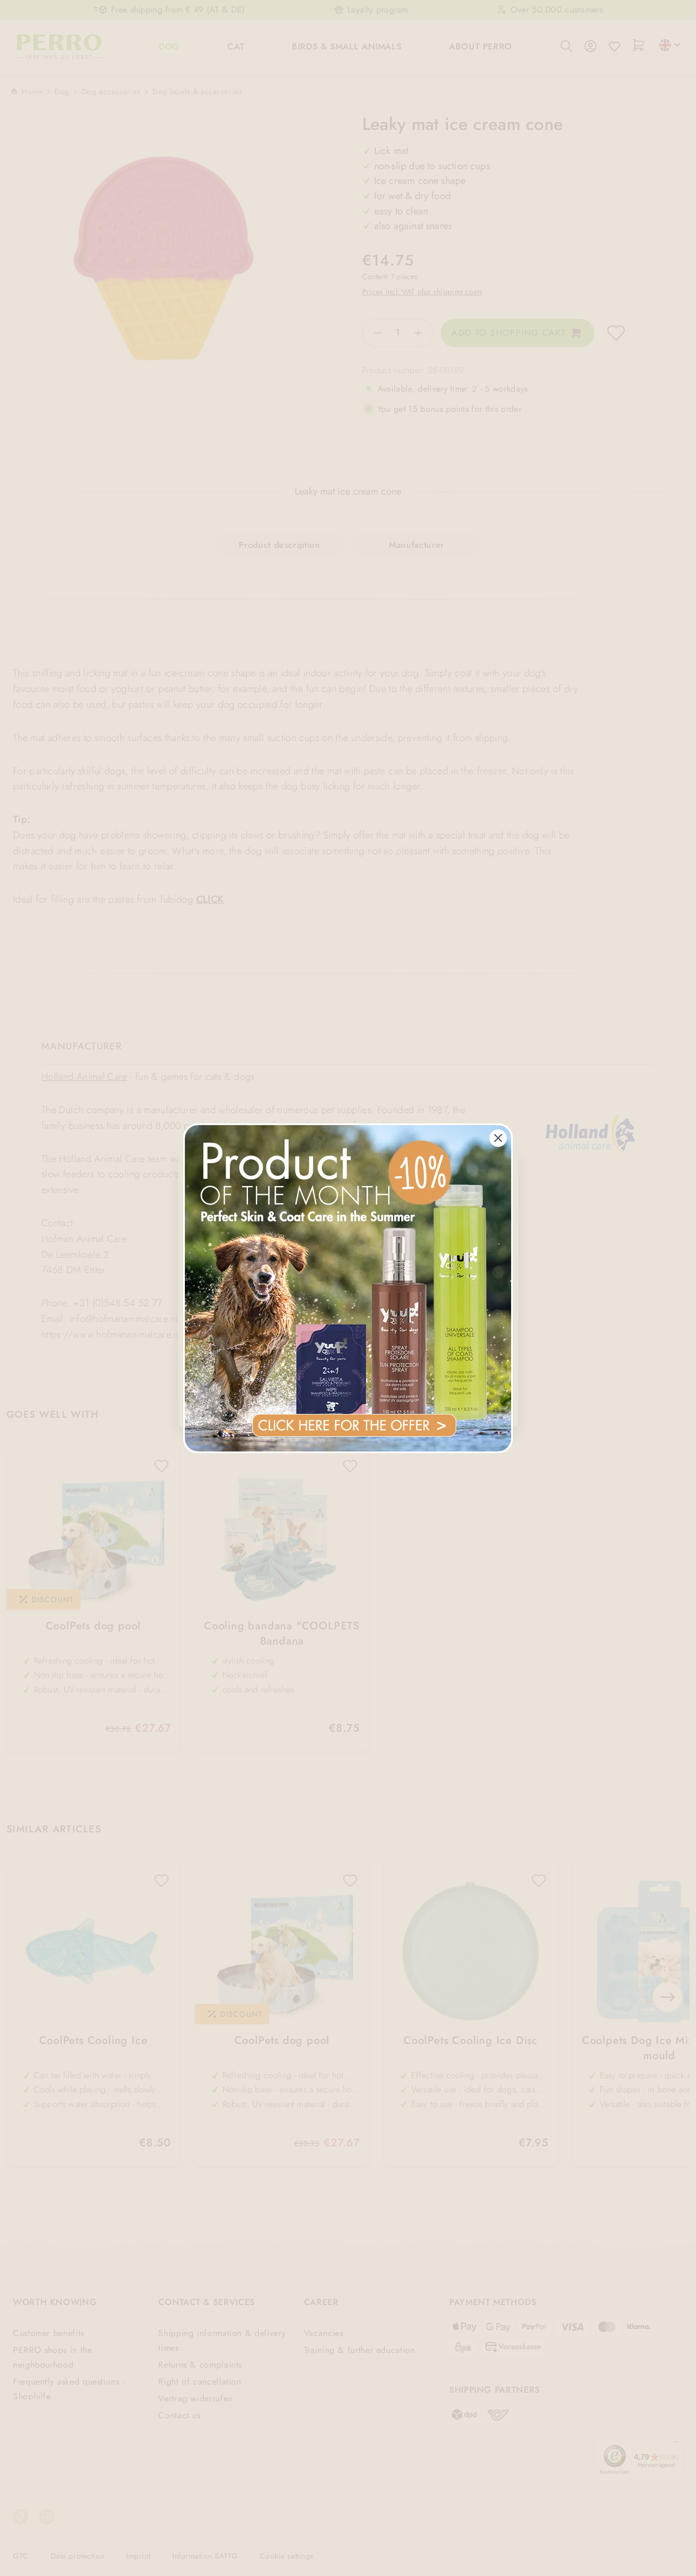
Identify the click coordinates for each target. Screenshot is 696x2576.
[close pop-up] (498, 1138)
